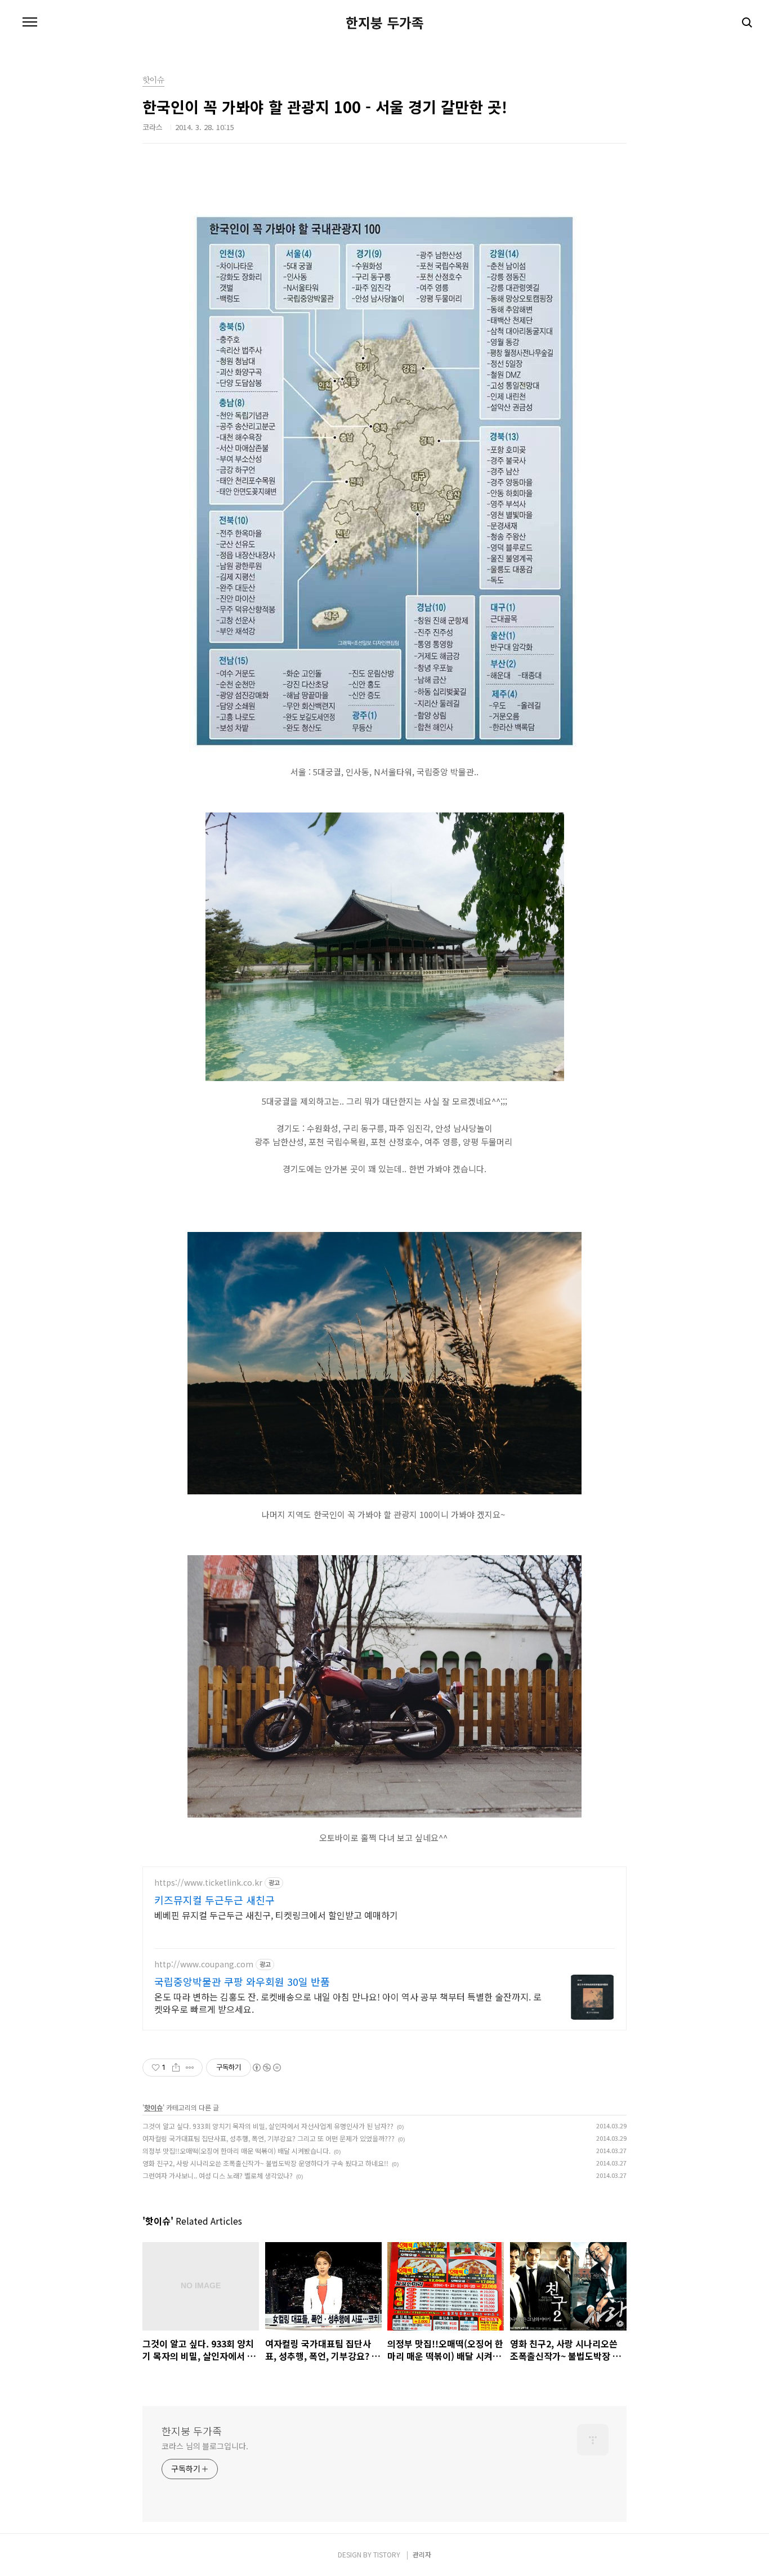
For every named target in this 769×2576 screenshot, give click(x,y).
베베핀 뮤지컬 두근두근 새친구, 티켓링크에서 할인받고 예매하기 (276, 1915)
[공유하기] (176, 2068)
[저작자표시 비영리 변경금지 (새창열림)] (266, 2068)
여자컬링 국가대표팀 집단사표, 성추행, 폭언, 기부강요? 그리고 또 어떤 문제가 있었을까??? (269, 2138)
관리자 (422, 2554)
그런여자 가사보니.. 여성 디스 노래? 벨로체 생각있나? (218, 2175)
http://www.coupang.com (204, 1964)
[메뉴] (30, 23)
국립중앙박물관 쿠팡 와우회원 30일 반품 (242, 1981)
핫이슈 (153, 2107)
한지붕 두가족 (385, 23)
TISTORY (387, 2554)
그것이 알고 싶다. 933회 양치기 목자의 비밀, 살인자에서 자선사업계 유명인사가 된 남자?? (268, 2126)
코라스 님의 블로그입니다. (205, 2446)
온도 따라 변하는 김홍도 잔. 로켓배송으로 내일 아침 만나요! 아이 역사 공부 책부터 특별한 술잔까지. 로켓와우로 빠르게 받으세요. (348, 2003)
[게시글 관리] (190, 2068)
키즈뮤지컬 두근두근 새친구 (214, 1900)
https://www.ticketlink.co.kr (208, 1883)
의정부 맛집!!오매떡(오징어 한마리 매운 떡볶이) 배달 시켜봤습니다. (236, 2151)
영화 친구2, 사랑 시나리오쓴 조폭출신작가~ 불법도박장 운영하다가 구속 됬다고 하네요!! (265, 2163)
